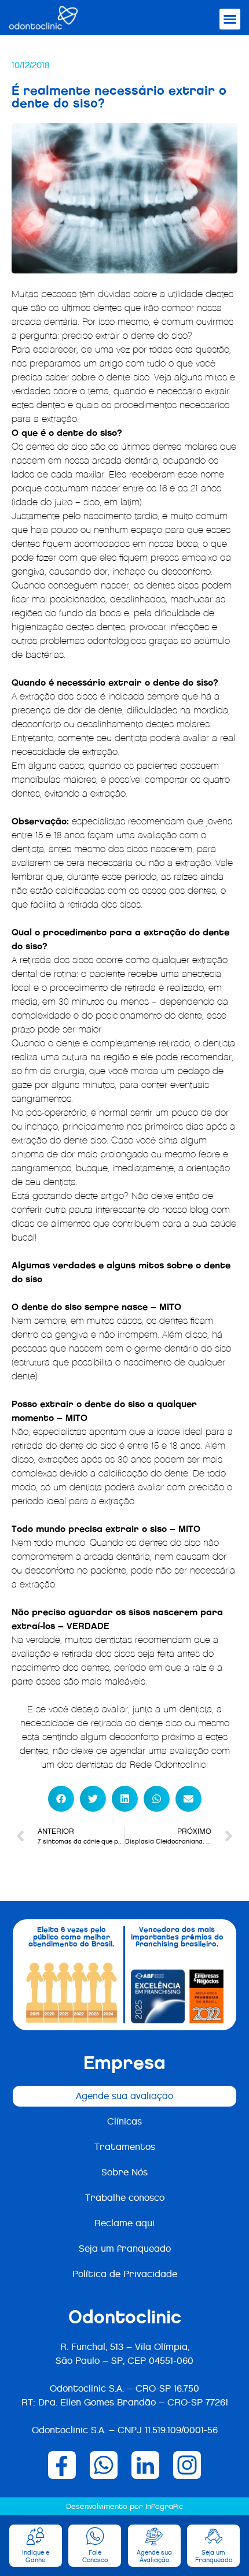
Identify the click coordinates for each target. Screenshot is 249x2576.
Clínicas (124, 2121)
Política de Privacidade (125, 2274)
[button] (230, 19)
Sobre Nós (124, 2172)
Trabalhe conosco (125, 2198)
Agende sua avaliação (124, 2096)
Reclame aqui (124, 2223)
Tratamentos (125, 2147)
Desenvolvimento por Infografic (124, 2506)
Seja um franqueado (125, 2249)
